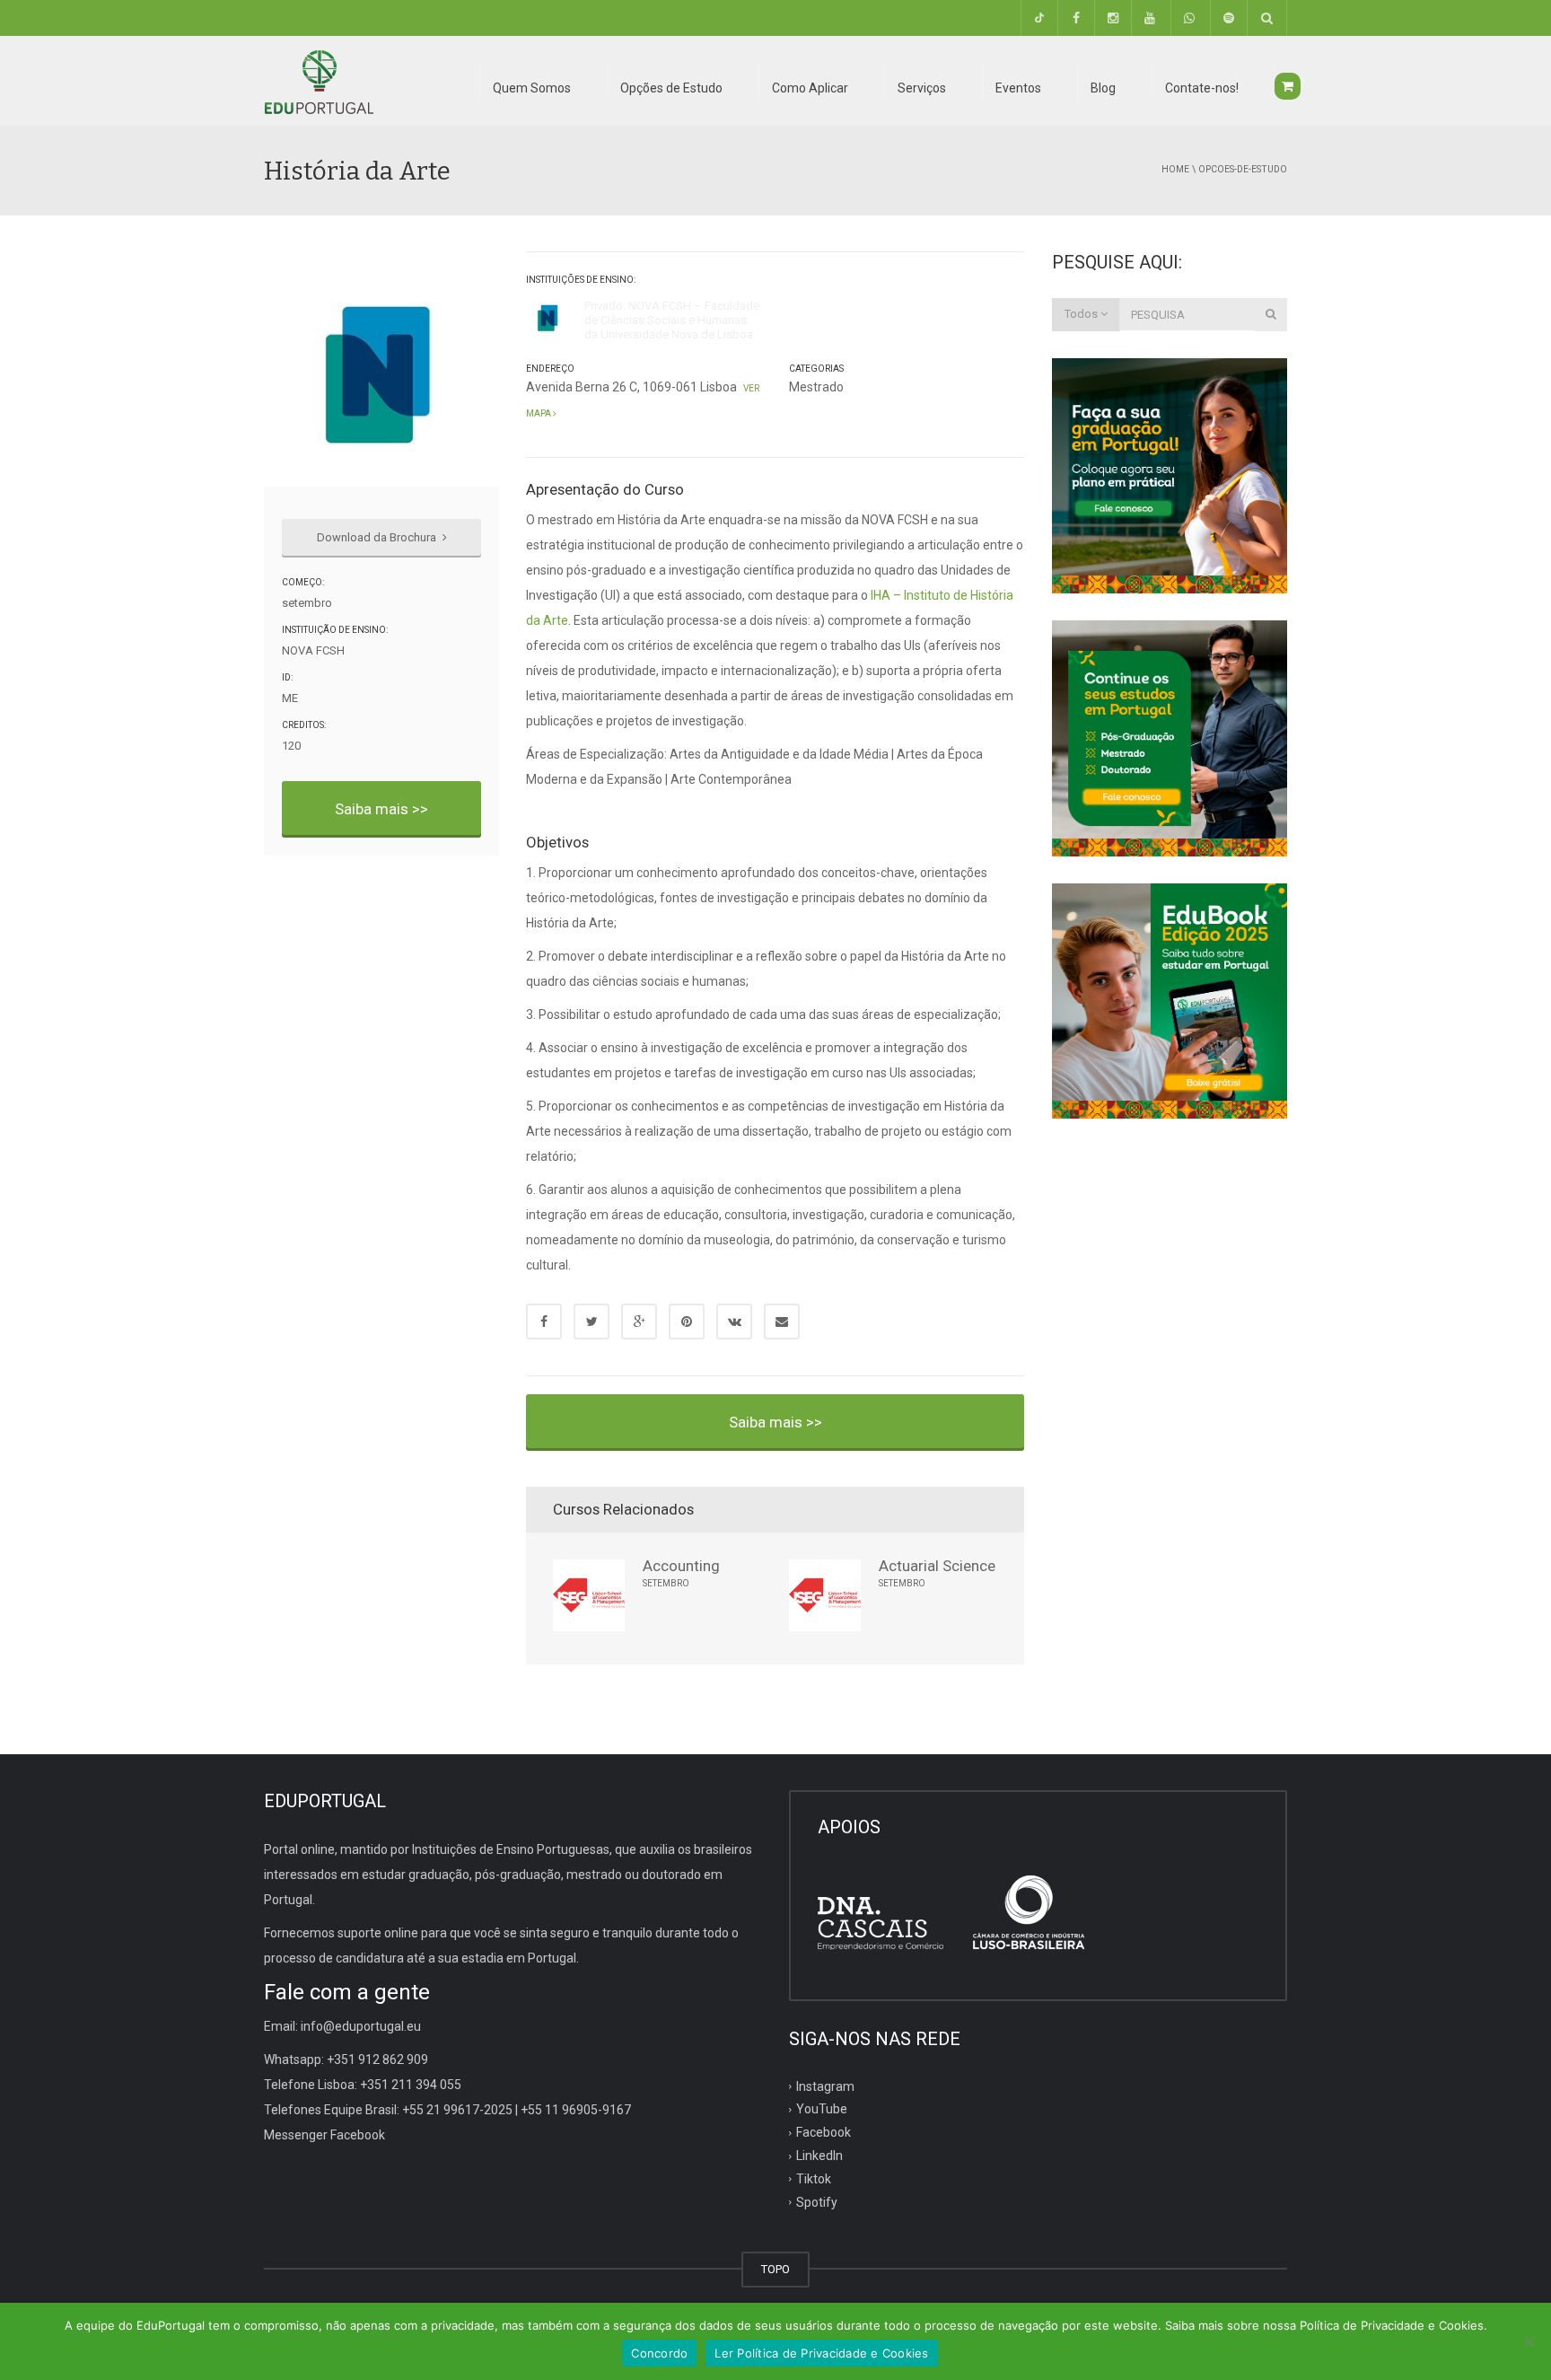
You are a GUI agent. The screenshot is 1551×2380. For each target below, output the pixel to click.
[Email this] (782, 1322)
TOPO (775, 2269)
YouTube (822, 2109)
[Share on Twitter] (591, 1322)
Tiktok (814, 2179)
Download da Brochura (378, 537)
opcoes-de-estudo (1243, 169)
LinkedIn (819, 2156)
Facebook (824, 2132)
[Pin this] (687, 1322)
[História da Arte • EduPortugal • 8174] (319, 81)
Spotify (817, 2202)
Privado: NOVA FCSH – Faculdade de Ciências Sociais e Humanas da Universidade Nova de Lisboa (672, 321)
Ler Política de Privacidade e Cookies (821, 2353)
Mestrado (816, 387)
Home (1175, 169)
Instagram (825, 2086)
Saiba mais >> (381, 809)
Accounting (681, 1566)
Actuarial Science (937, 1566)
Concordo (659, 2353)
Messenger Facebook (324, 2135)
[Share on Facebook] (544, 1322)
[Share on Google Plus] (639, 1322)
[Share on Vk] (734, 1322)
